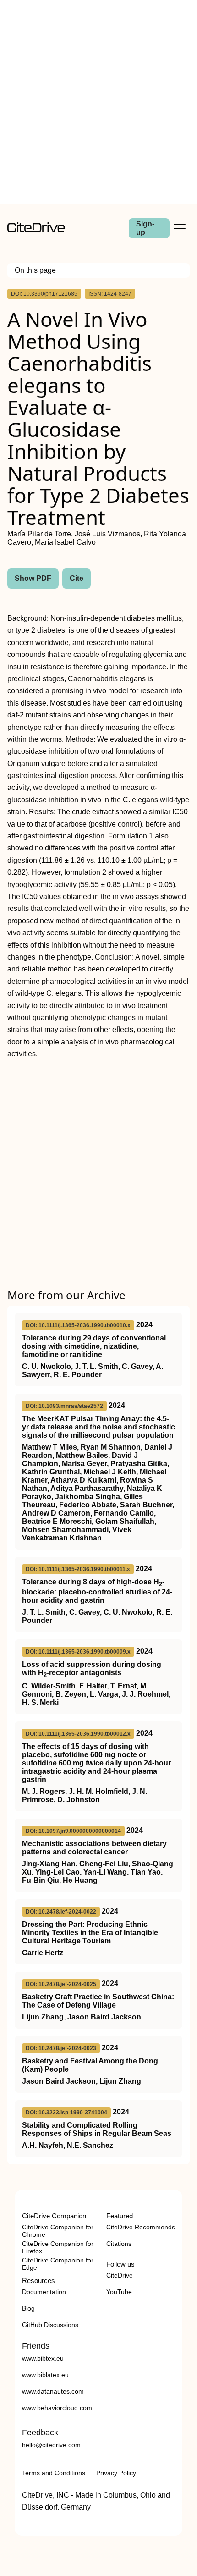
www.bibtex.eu (43, 2358)
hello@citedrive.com (51, 2445)
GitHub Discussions (50, 2325)
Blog (28, 2308)
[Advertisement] (98, 102)
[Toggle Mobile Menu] (180, 228)
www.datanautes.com (53, 2391)
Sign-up (145, 228)
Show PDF (33, 578)
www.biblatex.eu (45, 2375)
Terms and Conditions (54, 2473)
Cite (77, 578)
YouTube (119, 2292)
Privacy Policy (116, 2473)
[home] (36, 230)
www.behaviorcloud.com (57, 2408)
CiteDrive (120, 2275)
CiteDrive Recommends (141, 2227)
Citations (119, 2244)
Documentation (44, 2292)
